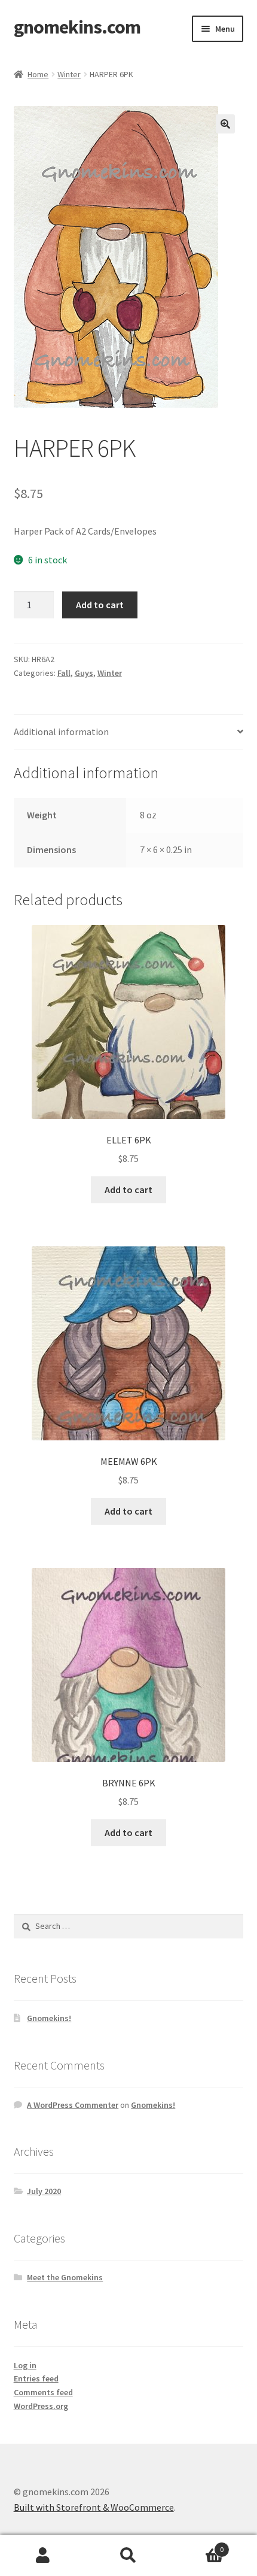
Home (38, 74)
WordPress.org (41, 2406)
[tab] (129, 732)
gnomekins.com (77, 27)
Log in (25, 2365)
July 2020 (44, 2191)
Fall (64, 673)
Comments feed (43, 2392)
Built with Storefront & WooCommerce (94, 2507)
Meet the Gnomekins (65, 2277)
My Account (43, 2556)
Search (128, 2556)
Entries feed (36, 2378)
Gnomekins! (49, 2018)
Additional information (61, 732)
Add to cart (100, 605)
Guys (84, 673)
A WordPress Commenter (73, 2105)
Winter (69, 74)
